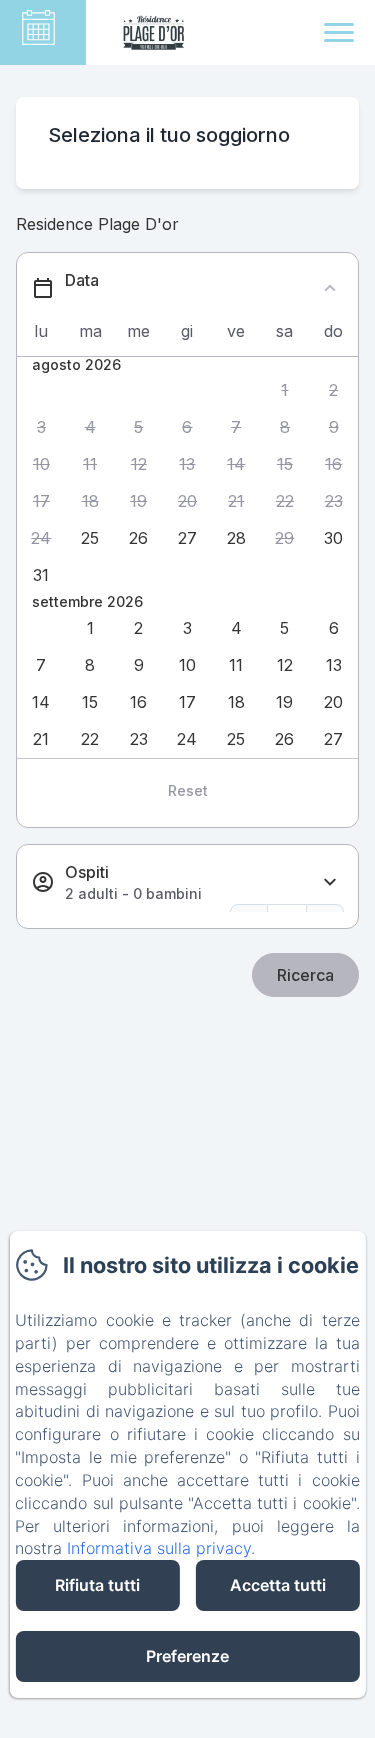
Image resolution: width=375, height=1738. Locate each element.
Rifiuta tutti (97, 1585)
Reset (188, 790)
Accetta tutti (278, 1585)
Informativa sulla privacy (159, 1548)
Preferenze (187, 1656)
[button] (285, 390)
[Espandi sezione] (330, 882)
